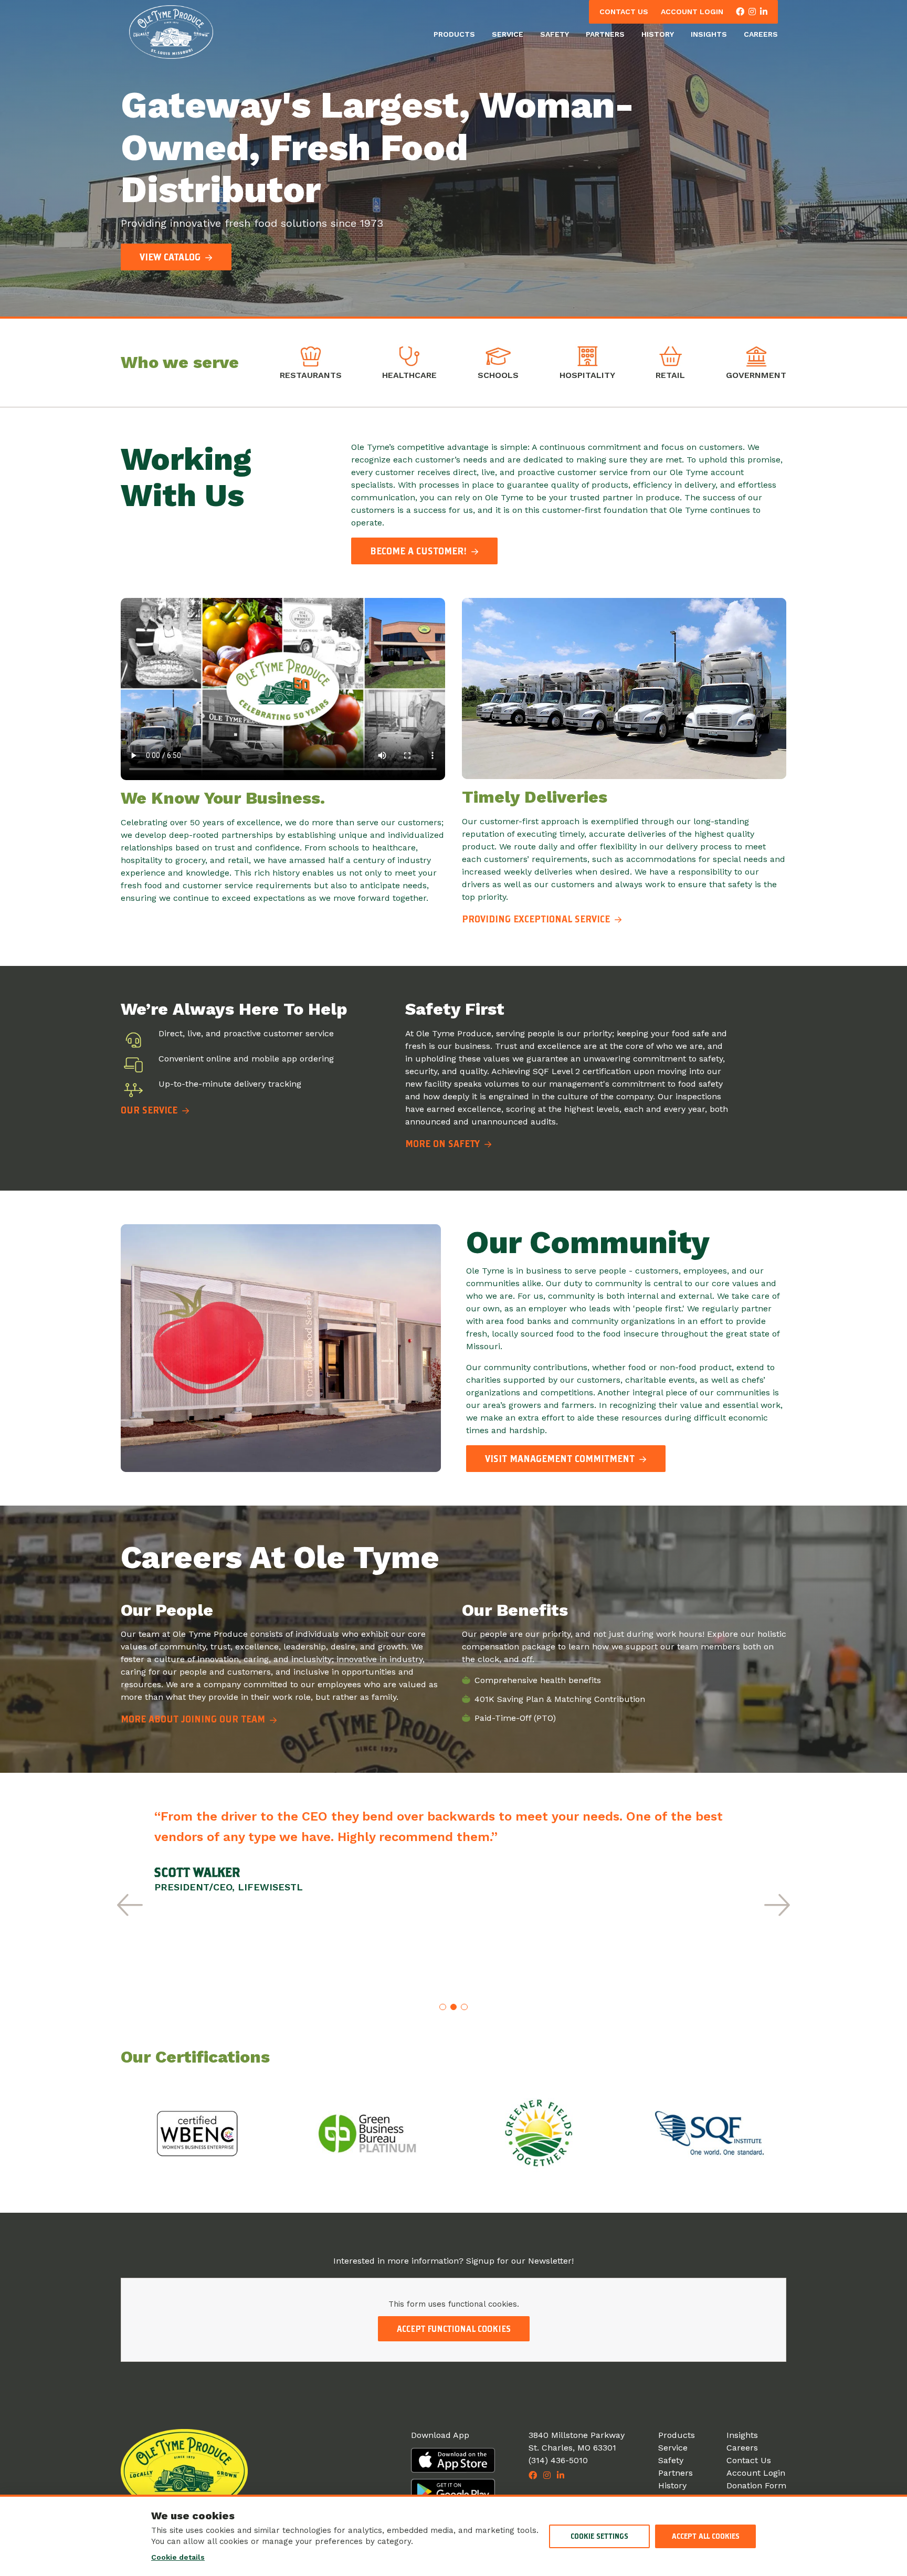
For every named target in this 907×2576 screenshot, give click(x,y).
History (658, 34)
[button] (130, 1905)
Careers (761, 34)
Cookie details (178, 2557)
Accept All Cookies (706, 2536)
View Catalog (171, 257)
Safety (555, 34)
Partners (605, 34)
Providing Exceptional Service (537, 919)
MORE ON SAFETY (444, 1144)
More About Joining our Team (194, 1719)
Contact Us (624, 12)
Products (454, 34)
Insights (709, 34)
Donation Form (756, 2485)
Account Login (692, 12)
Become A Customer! (420, 551)
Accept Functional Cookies (454, 2329)
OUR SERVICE (150, 1110)
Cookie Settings (599, 2536)
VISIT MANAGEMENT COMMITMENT (561, 1459)
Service (508, 34)
